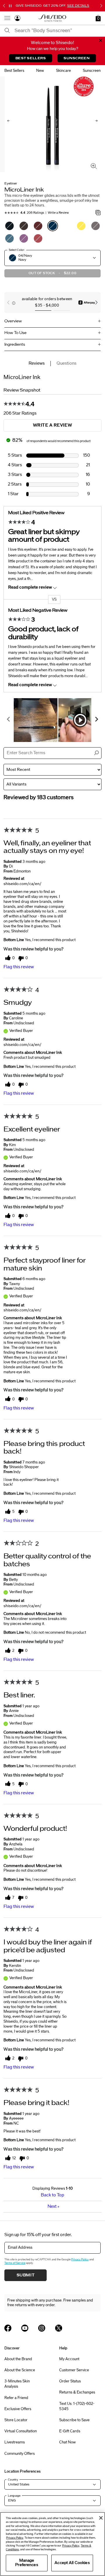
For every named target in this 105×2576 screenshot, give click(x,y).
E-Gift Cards (70, 2431)
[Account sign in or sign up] (17, 19)
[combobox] (58, 31)
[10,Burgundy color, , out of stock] (38, 238)
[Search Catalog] (7, 31)
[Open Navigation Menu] (7, 18)
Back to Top (52, 2195)
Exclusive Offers (18, 2409)
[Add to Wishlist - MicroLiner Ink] (98, 213)
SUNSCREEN (77, 58)
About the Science (20, 2370)
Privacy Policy (80, 2259)
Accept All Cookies (72, 2563)
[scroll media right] (96, 720)
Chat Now (68, 2442)
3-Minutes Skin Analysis (17, 2384)
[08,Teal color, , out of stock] (9, 238)
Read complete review (30, 587)
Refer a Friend (16, 2398)
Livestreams (15, 2442)
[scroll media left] (9, 720)
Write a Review (58, 213)
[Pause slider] (10, 6)
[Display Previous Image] (9, 121)
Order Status (70, 2381)
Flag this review (19, 967)
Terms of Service (15, 2263)
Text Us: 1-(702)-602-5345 (77, 2406)
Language (14, 2496)
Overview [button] (13, 321)
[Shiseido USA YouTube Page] (25, 2328)
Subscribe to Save (74, 2420)
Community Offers (20, 2454)
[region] (52, 2544)
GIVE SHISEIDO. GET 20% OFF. (52, 6)
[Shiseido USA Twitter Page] (59, 2328)
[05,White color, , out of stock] (67, 226)
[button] (98, 18)
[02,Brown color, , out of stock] (24, 226)
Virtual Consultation (21, 2431)
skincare (63, 71)
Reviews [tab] (37, 363)
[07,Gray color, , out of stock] (96, 226)
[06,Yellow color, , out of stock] (81, 226)
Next (53, 2206)
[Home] (52, 18)
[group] (52, 302)
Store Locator (16, 2420)
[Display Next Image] (96, 121)
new (40, 71)
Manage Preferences (27, 2563)
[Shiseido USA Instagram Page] (42, 2328)
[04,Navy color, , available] (53, 226)
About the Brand (18, 2359)
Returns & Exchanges (77, 2392)
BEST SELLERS (31, 58)
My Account (69, 2359)
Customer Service (74, 2370)
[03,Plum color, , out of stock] (38, 226)
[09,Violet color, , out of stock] (24, 238)
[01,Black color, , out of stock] (9, 226)
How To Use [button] (15, 333)
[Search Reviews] (96, 753)
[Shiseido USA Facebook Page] (8, 2328)
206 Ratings (35, 213)
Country (13, 2480)
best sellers (14, 71)
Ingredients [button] (15, 345)
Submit (26, 2275)
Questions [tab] (66, 363)
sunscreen (92, 71)
